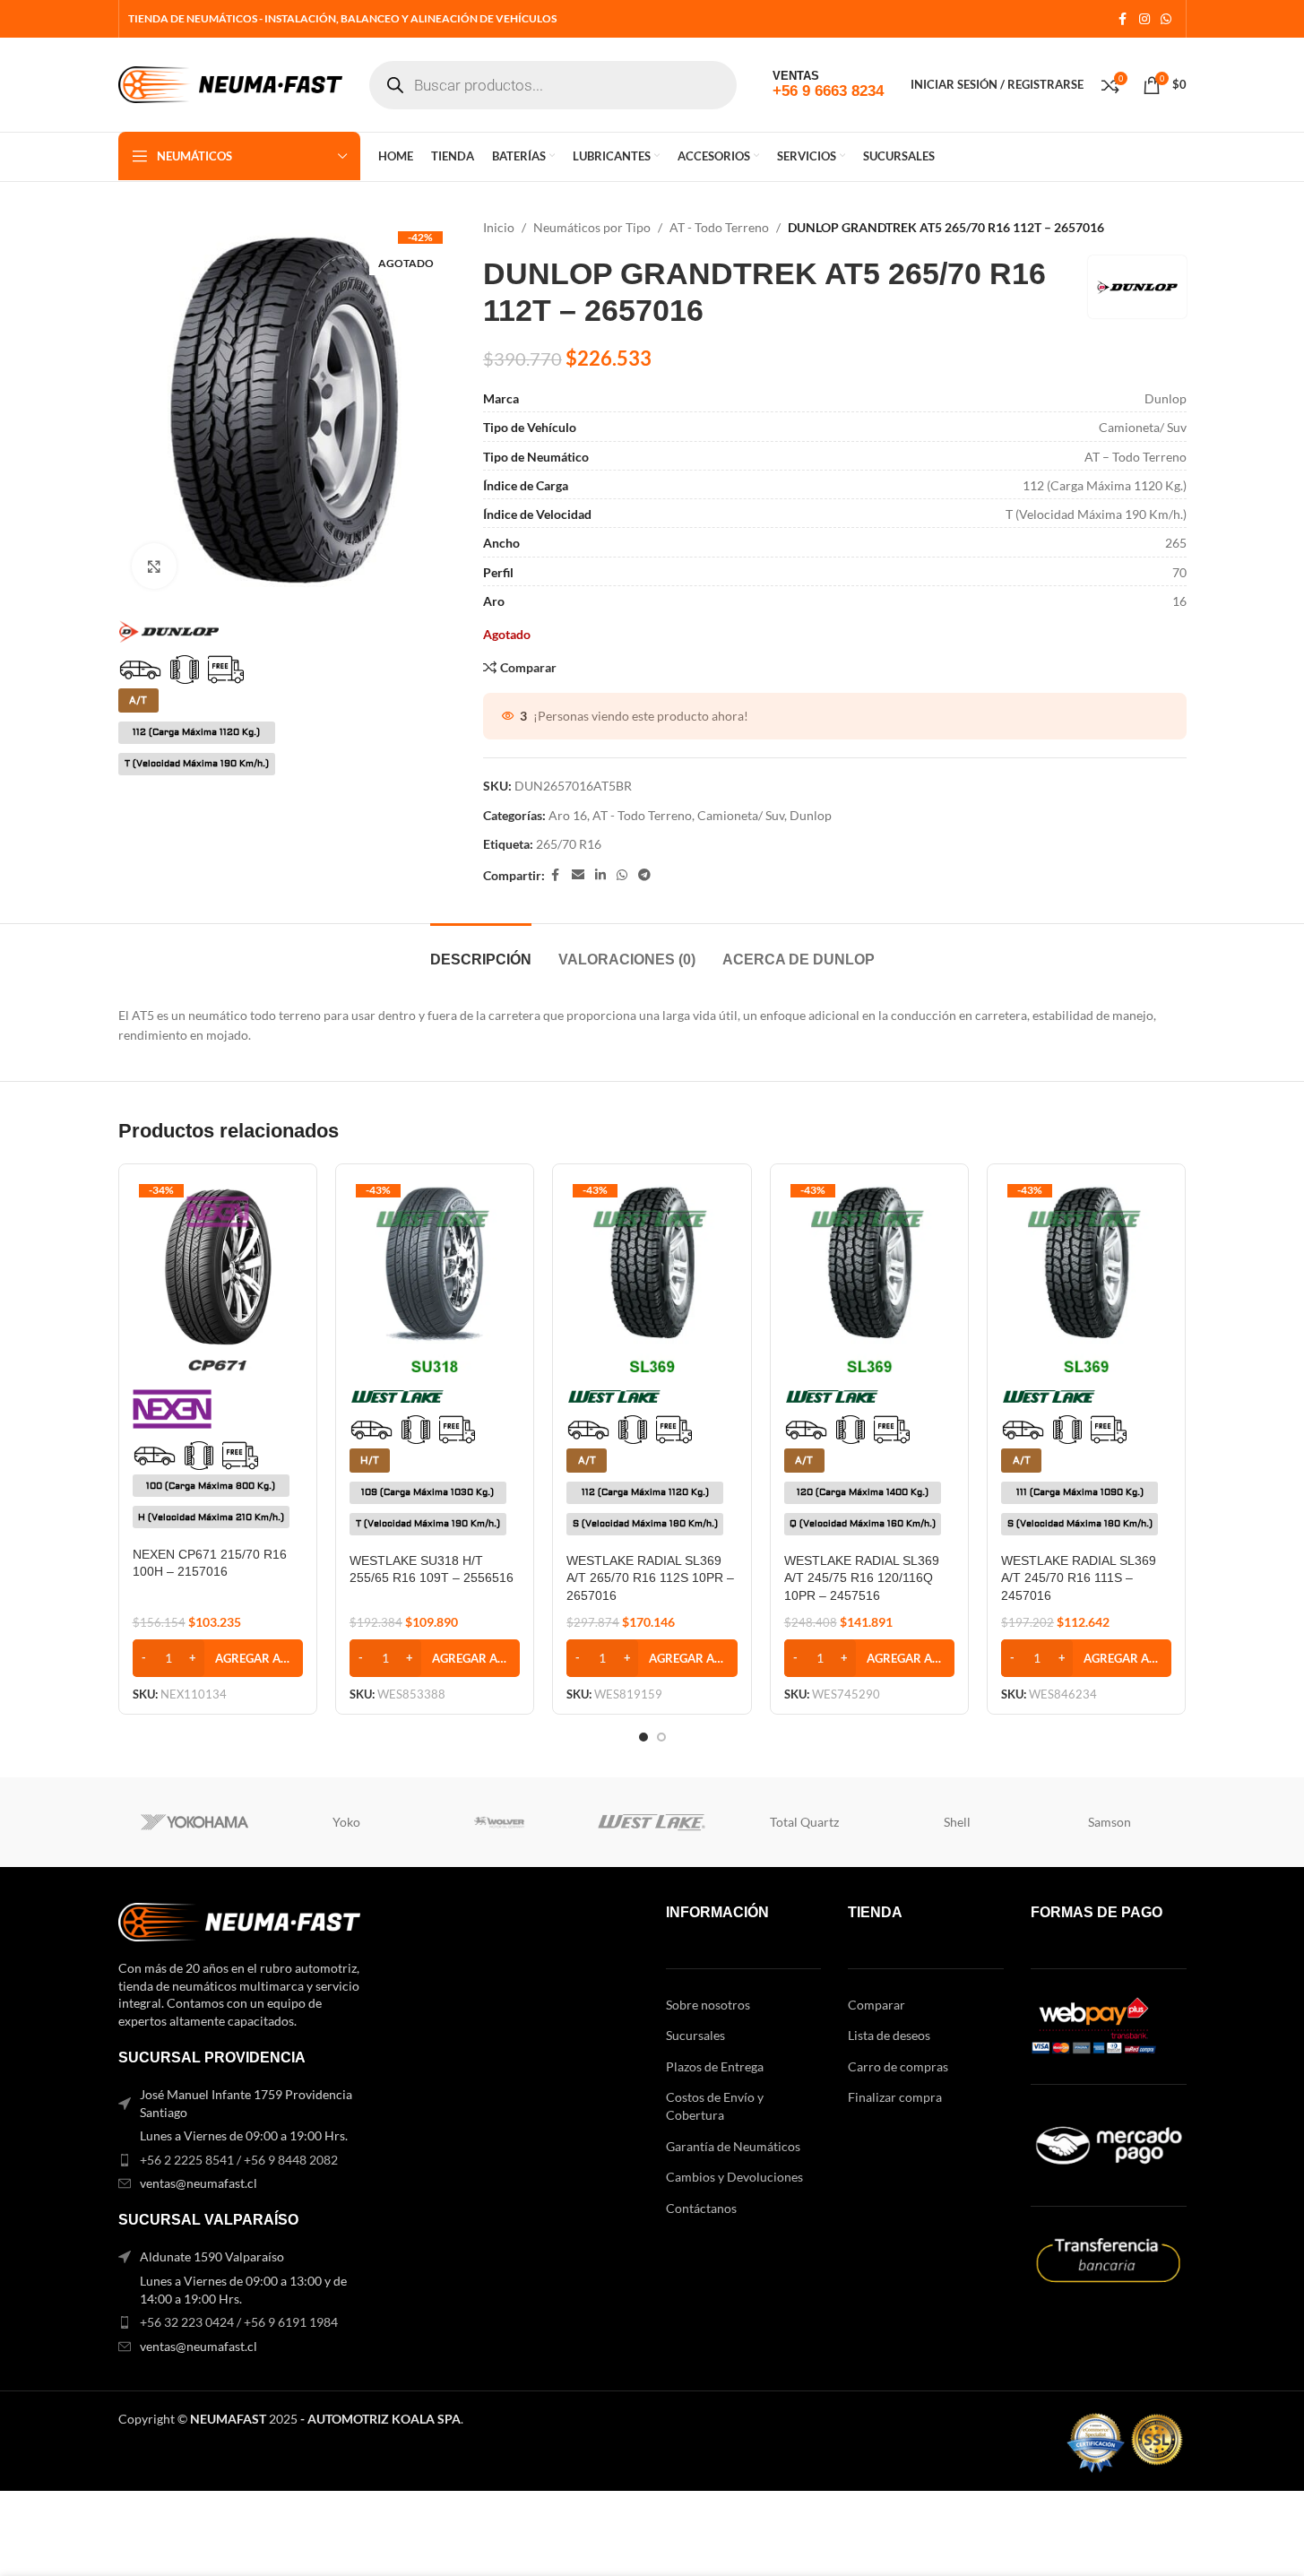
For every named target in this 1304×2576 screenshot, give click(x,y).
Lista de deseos (889, 2035)
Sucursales (695, 2035)
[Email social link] (578, 875)
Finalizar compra (895, 2097)
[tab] (481, 951)
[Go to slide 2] (661, 1737)
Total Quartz (804, 1822)
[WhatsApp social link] (1166, 19)
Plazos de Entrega (715, 2066)
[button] (218, 1658)
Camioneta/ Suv (741, 815)
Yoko (346, 1822)
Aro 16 (568, 815)
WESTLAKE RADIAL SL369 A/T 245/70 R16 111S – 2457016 (1079, 1578)
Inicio (499, 227)
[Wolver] (499, 1822)
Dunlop (811, 815)
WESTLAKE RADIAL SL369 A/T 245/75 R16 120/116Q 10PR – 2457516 (862, 1578)
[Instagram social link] (1144, 19)
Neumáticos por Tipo (592, 227)
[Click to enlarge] (154, 566)
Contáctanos (701, 2208)
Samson (1110, 1822)
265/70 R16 (569, 844)
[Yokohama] (194, 1822)
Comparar (877, 2005)
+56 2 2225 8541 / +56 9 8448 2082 (239, 2160)
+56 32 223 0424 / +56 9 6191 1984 (239, 2322)
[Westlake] (652, 1822)
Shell (957, 1822)
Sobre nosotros (708, 2005)
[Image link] (239, 1920)
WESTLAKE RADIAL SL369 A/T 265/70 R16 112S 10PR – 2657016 (650, 1578)
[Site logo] (230, 83)
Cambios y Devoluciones (734, 2177)
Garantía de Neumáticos (733, 2146)
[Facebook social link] (1123, 19)
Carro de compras (898, 2066)
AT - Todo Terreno (719, 227)
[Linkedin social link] (600, 875)
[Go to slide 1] (643, 1737)
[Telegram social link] (644, 875)
